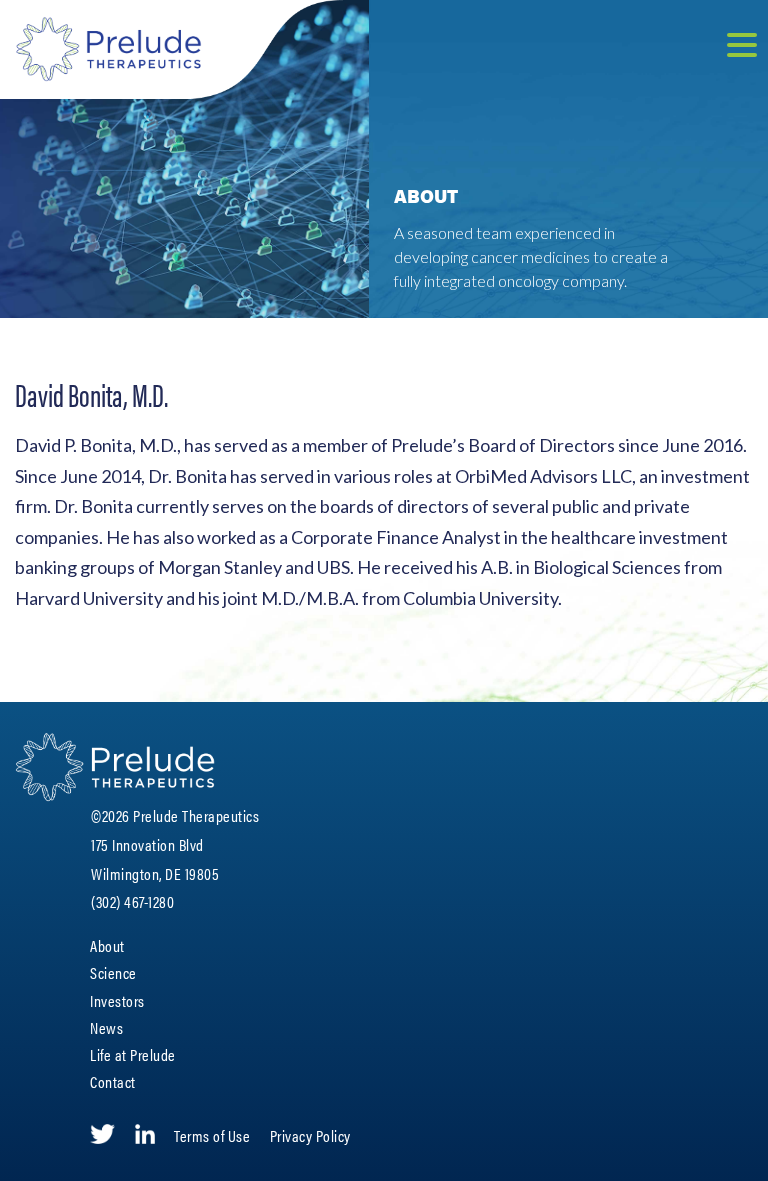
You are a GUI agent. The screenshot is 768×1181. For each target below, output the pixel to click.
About (107, 945)
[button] (742, 47)
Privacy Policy (310, 1135)
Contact (113, 1081)
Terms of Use (212, 1135)
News (106, 1027)
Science (113, 972)
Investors (117, 1000)
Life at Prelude (133, 1054)
